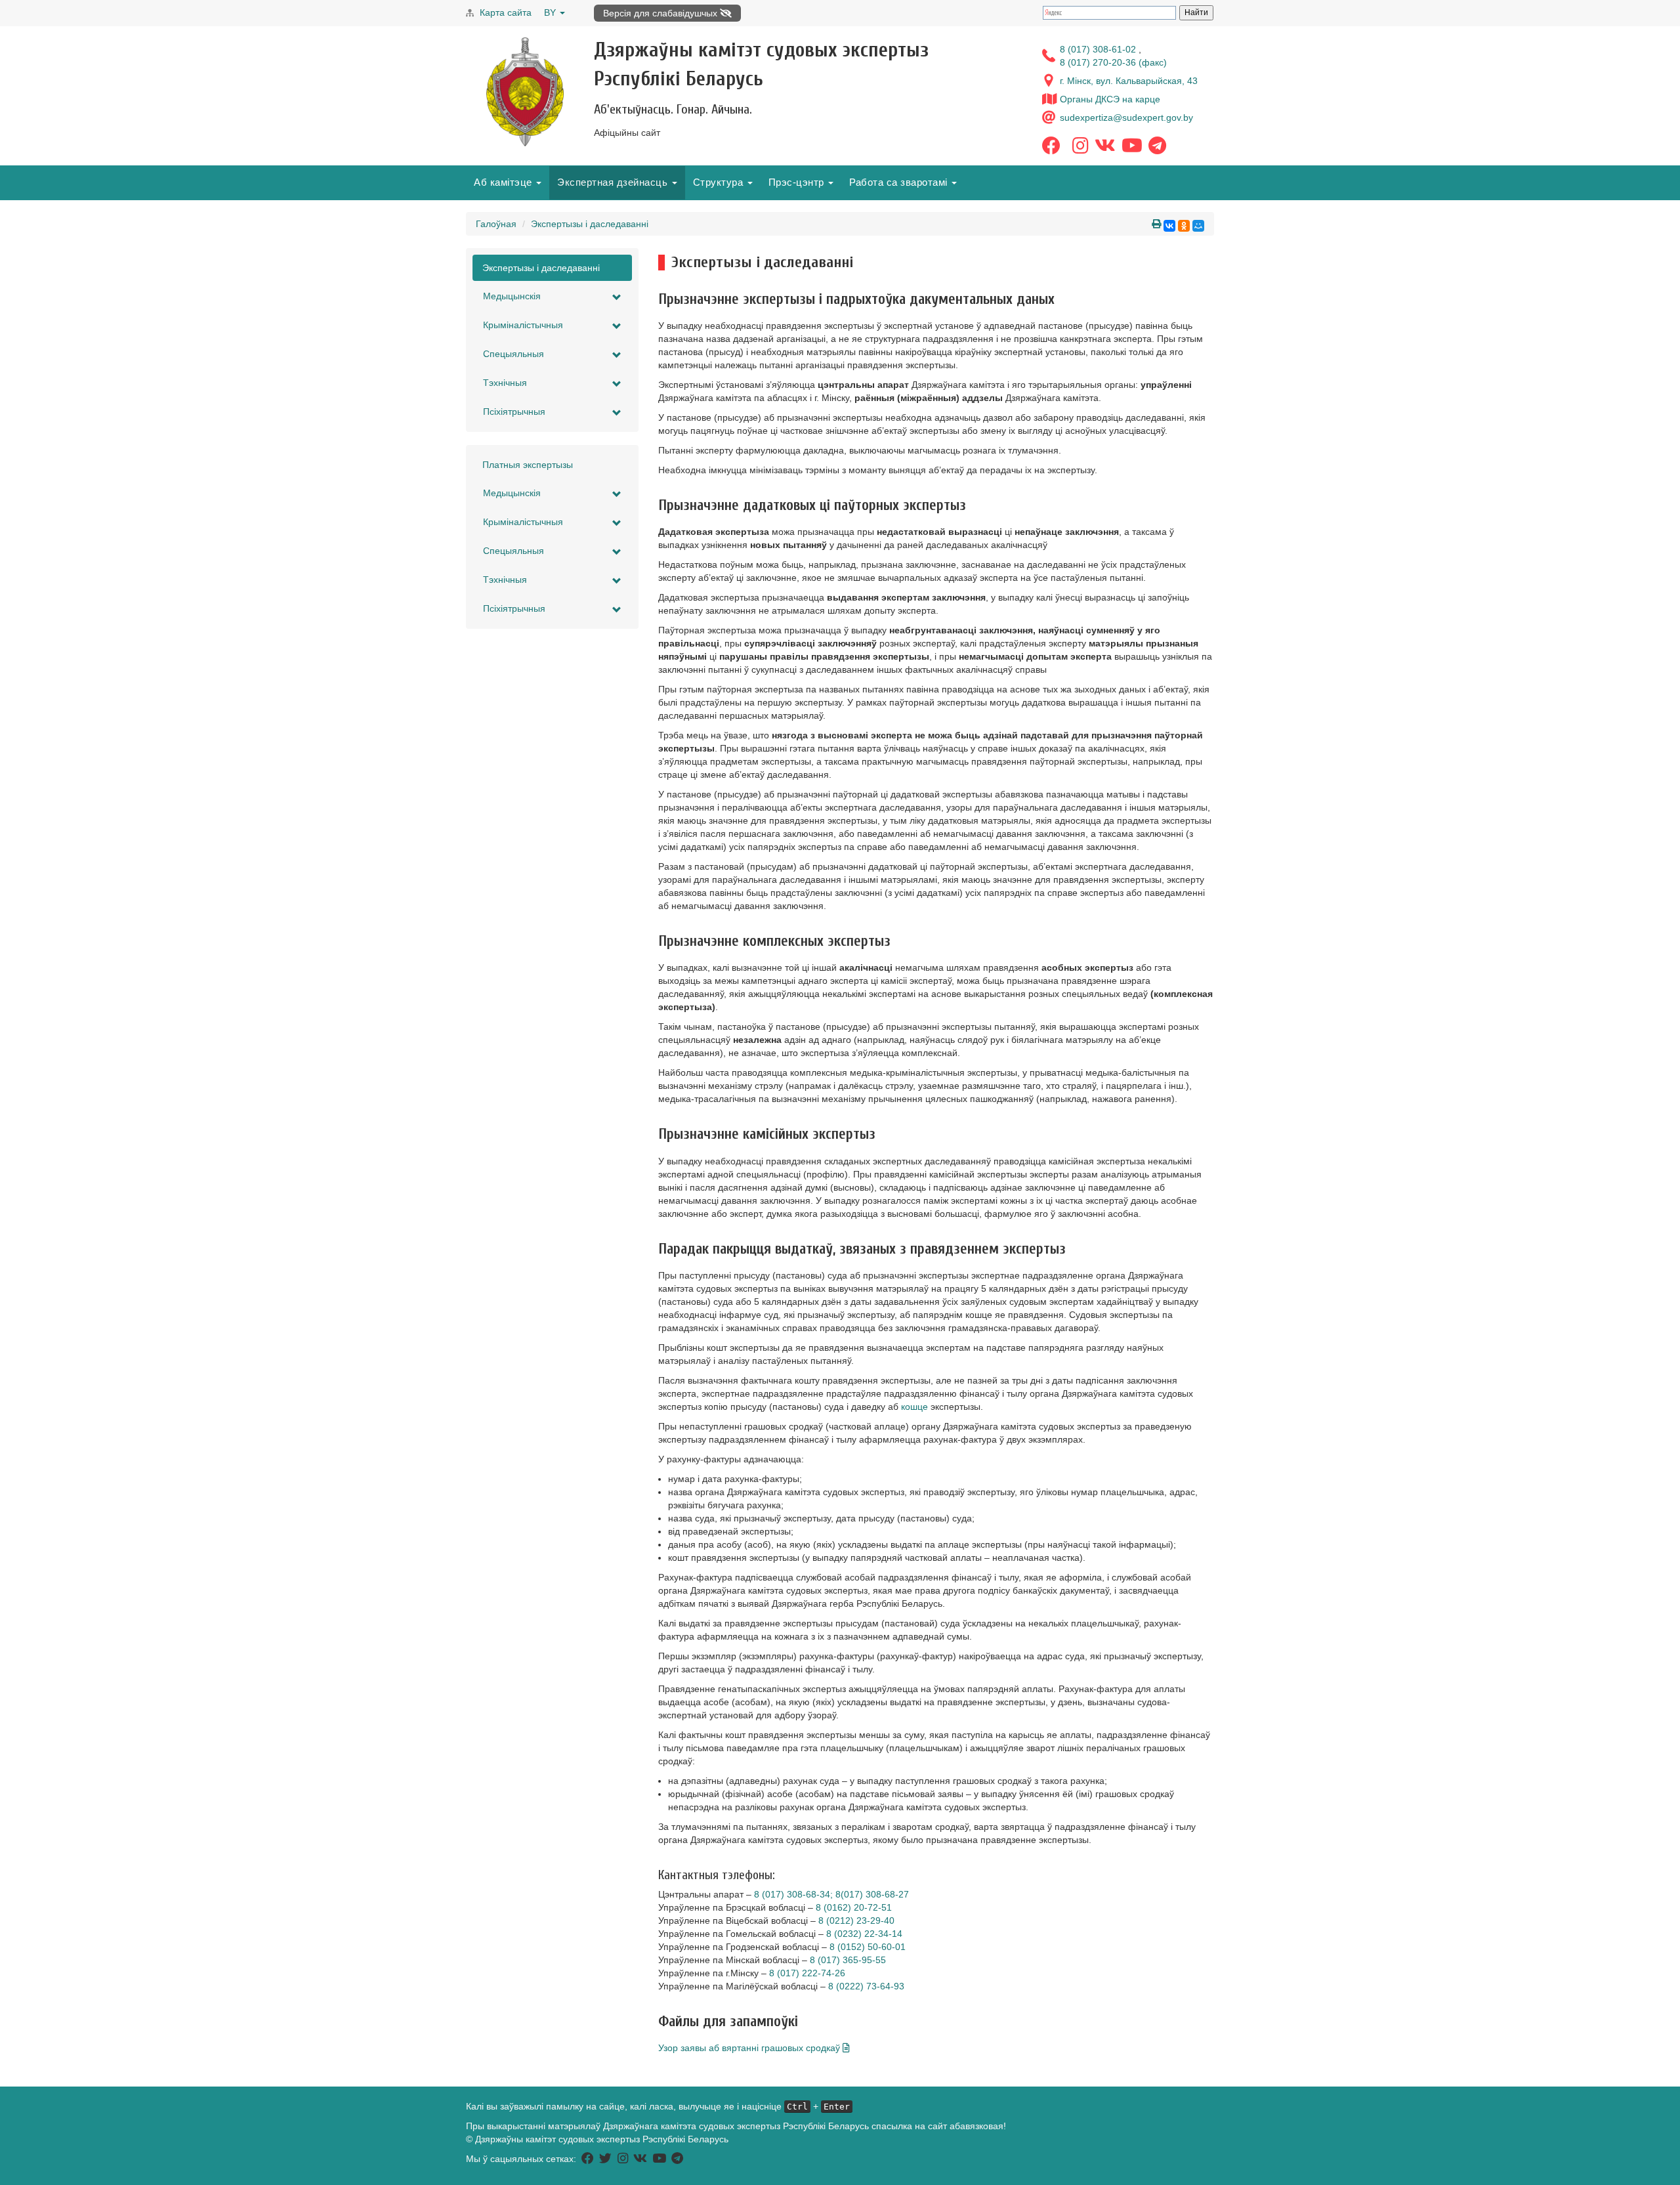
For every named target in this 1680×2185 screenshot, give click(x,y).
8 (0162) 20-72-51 (854, 1907)
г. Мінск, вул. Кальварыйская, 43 (1129, 81)
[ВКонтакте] (1169, 226)
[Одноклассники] (1184, 226)
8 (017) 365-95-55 (848, 1960)
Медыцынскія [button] (512, 296)
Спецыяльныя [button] (514, 354)
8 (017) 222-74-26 (807, 1973)
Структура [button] (720, 182)
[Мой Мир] (1198, 226)
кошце (914, 1407)
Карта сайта (506, 12)
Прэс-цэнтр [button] (798, 182)
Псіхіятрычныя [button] (514, 412)
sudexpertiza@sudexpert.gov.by (1126, 117)
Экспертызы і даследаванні (590, 224)
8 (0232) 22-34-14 (864, 1934)
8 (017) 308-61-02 (1099, 49)
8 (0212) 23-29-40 (856, 1920)
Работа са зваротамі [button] (900, 182)
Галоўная (496, 224)
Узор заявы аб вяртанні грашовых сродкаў (750, 2048)
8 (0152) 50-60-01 (868, 1947)
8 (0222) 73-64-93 (866, 1986)
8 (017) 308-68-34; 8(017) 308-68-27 (831, 1894)
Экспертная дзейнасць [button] (614, 182)
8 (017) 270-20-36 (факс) (1113, 62)
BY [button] (551, 12)
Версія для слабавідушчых (661, 13)
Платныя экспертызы (528, 465)
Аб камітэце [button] (504, 182)
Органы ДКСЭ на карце (1110, 99)
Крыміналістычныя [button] (523, 325)
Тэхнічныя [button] (505, 383)
